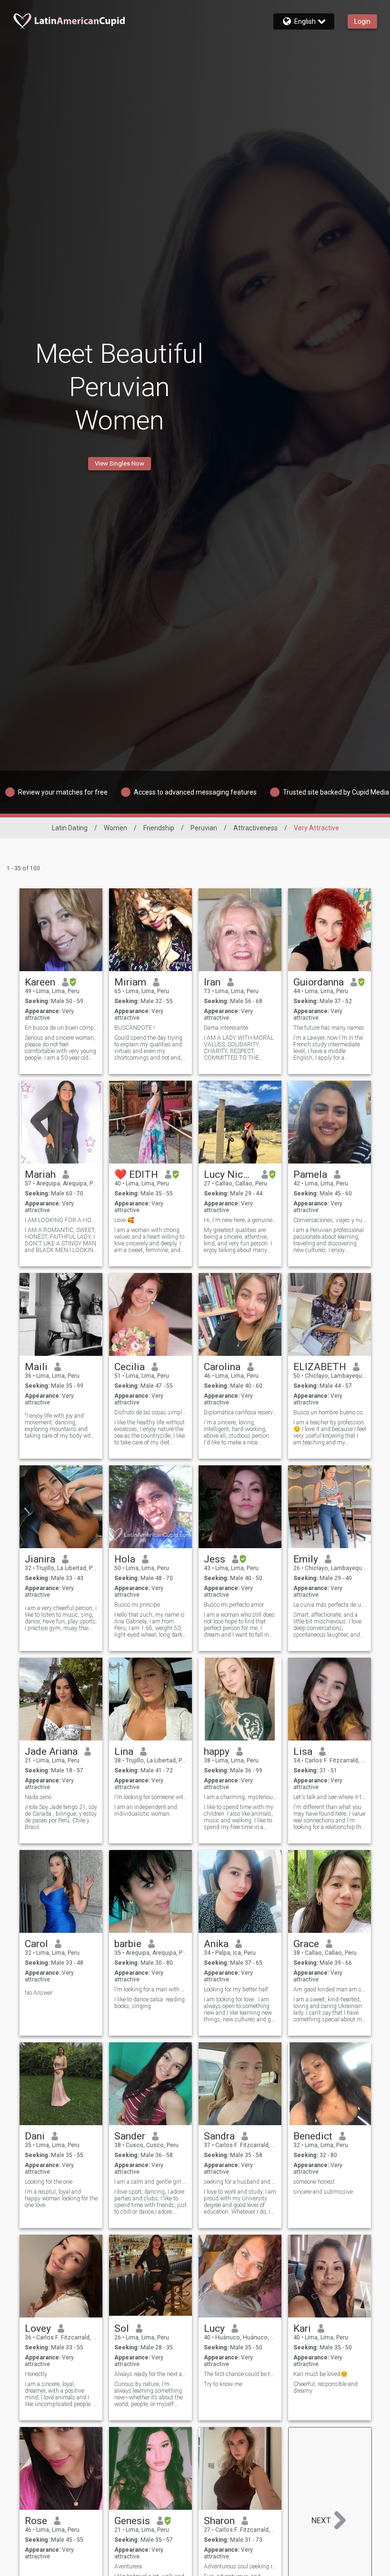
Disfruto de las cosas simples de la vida (151, 1412)
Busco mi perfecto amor (234, 1605)
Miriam (130, 982)
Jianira (40, 1559)
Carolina (222, 1367)
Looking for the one (49, 2182)
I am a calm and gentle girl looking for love (151, 2182)
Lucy (214, 2328)
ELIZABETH (320, 1367)
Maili (36, 1367)
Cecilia (130, 1367)
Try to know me (223, 2384)
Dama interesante (226, 1028)
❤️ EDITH (136, 1174)
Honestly (36, 2374)
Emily (306, 1559)
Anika (216, 1944)
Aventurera (128, 2566)
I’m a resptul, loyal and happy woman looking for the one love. (61, 2198)
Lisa (303, 1751)
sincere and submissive (323, 2192)
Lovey (38, 2328)
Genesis (132, 2521)
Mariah (40, 1174)
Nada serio (38, 1797)
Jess (215, 1559)
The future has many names (329, 1028)
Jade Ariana (51, 1751)
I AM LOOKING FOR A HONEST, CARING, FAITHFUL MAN (61, 1220)
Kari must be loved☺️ (320, 2374)
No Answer (39, 1993)
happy (217, 1751)
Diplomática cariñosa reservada (240, 1412)
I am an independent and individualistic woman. (146, 1810)
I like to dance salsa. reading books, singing (150, 2003)
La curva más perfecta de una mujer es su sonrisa (330, 1605)
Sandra (219, 2136)
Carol (36, 1944)
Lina (124, 1751)
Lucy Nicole (229, 1174)
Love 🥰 (124, 1220)
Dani (35, 2136)
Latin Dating (70, 828)
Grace (306, 1944)
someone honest (314, 2182)
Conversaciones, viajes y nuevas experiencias (330, 1220)
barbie (128, 1944)
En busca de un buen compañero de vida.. (61, 1028)
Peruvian (204, 828)
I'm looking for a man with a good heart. (151, 1989)
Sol (122, 2328)
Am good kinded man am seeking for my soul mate (330, 1989)
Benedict (313, 2136)
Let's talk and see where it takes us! (330, 1797)
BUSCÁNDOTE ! (135, 1028)
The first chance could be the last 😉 (240, 2374)
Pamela (310, 1174)
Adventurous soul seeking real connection (240, 2566)
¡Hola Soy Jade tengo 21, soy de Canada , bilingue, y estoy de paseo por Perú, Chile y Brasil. (61, 1817)
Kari (302, 2328)
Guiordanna (319, 982)
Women (115, 828)
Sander (130, 2136)
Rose (36, 2521)
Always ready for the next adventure (151, 2374)
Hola (125, 1559)
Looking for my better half (236, 1989)
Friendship (159, 828)
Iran (212, 982)
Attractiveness (255, 828)
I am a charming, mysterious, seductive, (240, 1797)
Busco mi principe (137, 1605)
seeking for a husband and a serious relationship (240, 2182)
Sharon (219, 2521)
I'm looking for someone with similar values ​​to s (151, 1797)
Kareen (40, 982)
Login (362, 21)
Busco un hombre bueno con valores (330, 1412)
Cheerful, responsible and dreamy (325, 2387)
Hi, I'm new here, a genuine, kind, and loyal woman (240, 1220)
